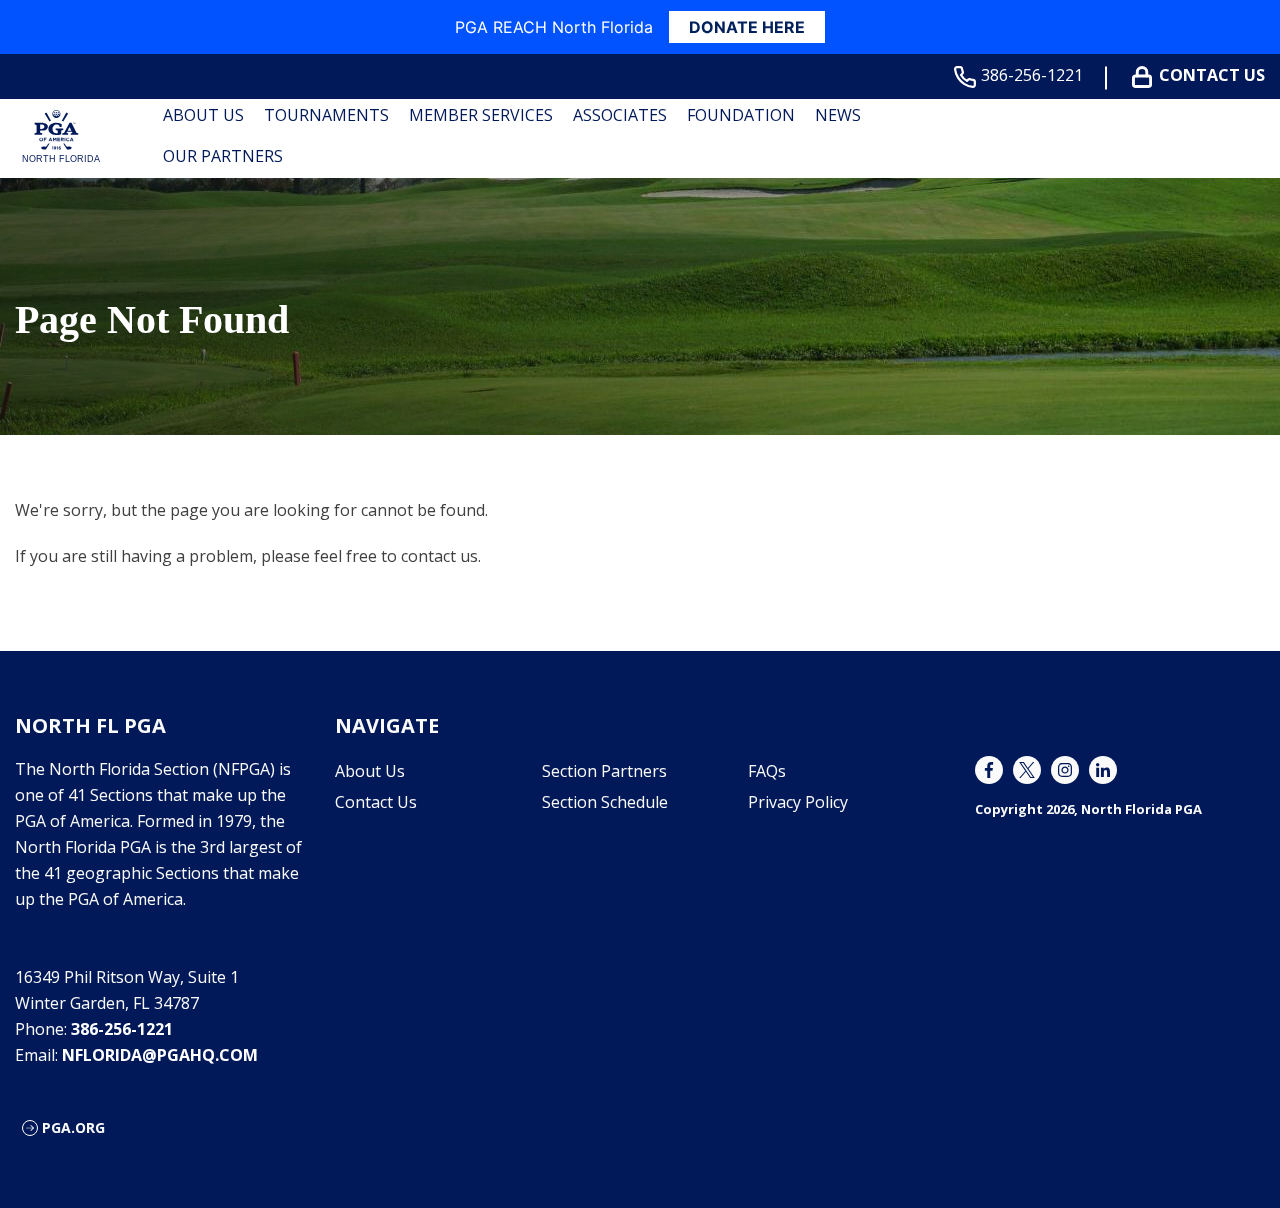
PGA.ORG (73, 1127)
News (838, 115)
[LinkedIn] (1103, 770)
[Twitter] (1027, 770)
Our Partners (223, 156)
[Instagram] (1065, 770)
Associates (620, 115)
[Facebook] (989, 770)
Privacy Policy (798, 802)
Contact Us (1212, 75)
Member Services (481, 115)
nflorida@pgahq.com (160, 1055)
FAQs (767, 771)
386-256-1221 (1032, 75)
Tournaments (326, 115)
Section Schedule (605, 802)
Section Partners (604, 771)
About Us (203, 115)
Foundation (741, 115)
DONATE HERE (747, 27)
